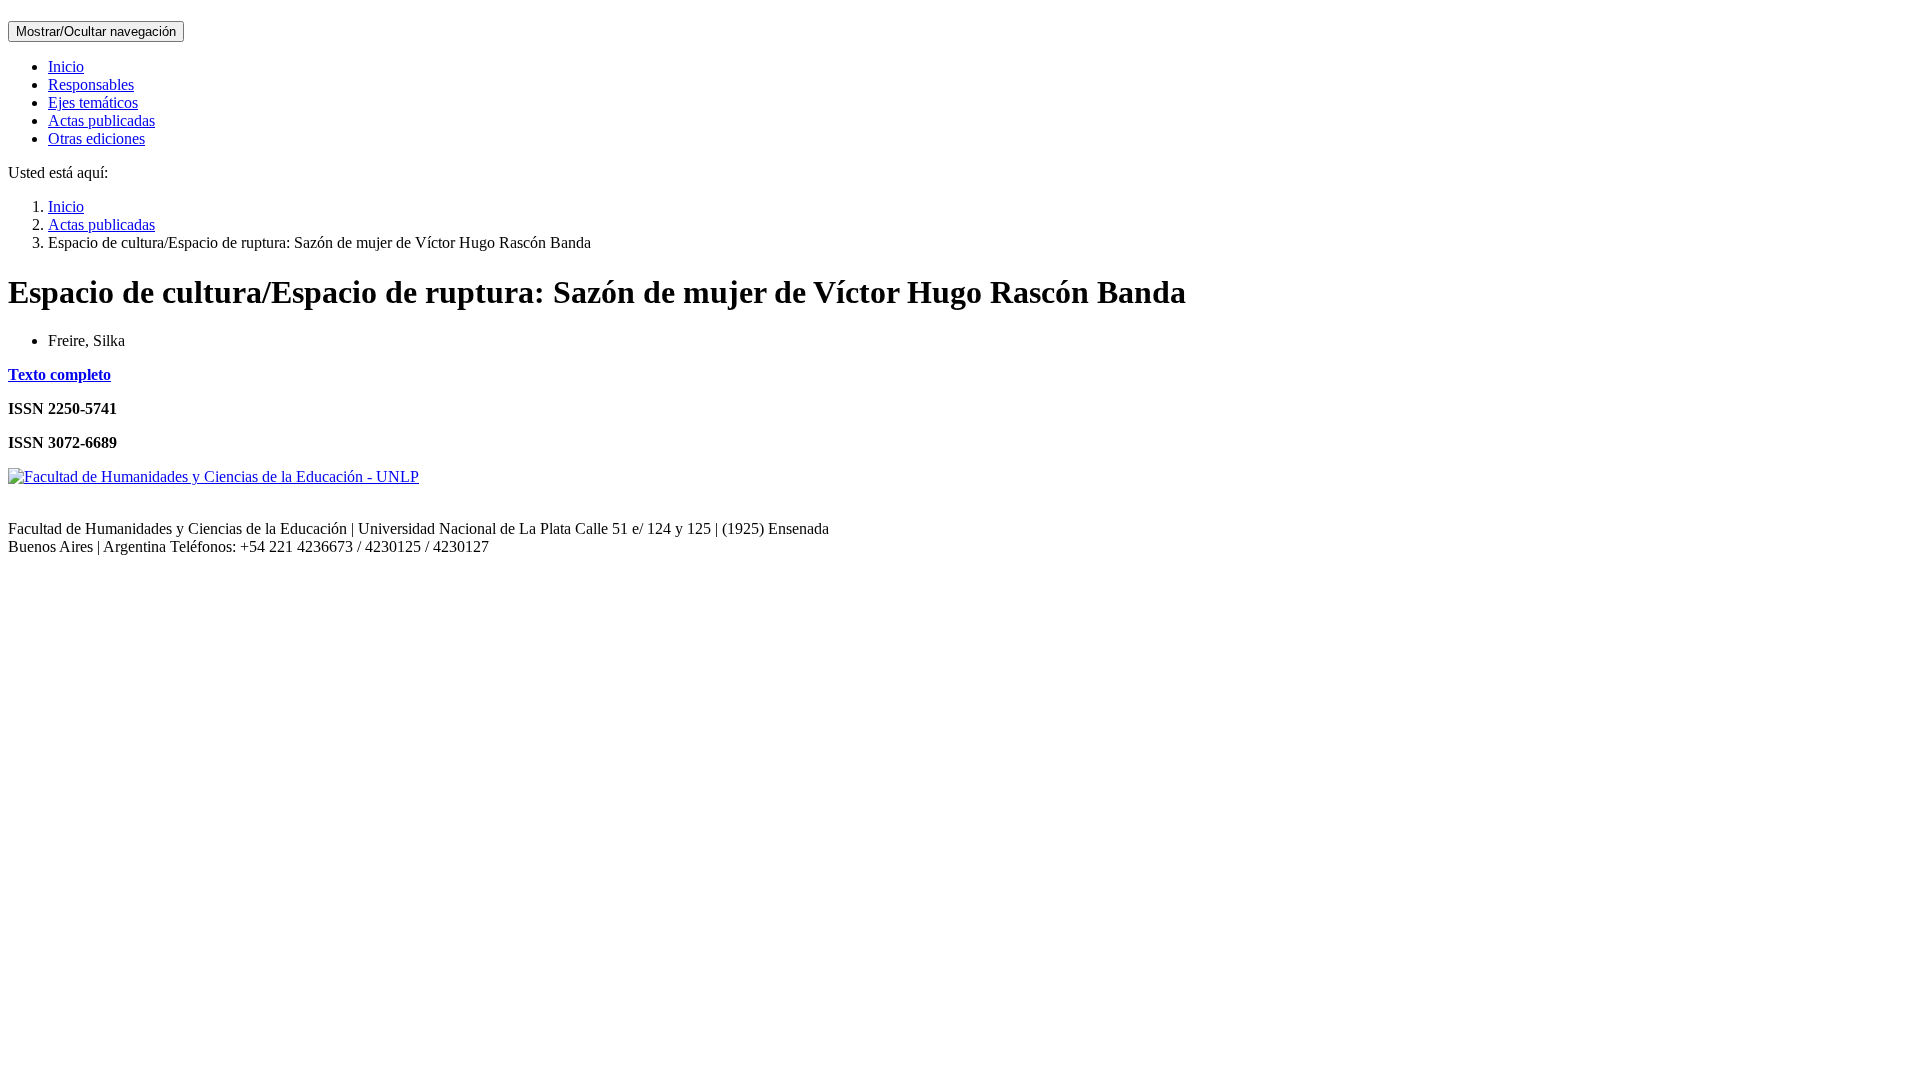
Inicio (66, 66)
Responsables (91, 84)
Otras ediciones (96, 138)
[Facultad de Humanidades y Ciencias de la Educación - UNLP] (213, 476)
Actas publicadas (101, 120)
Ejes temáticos (93, 102)
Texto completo (59, 374)
